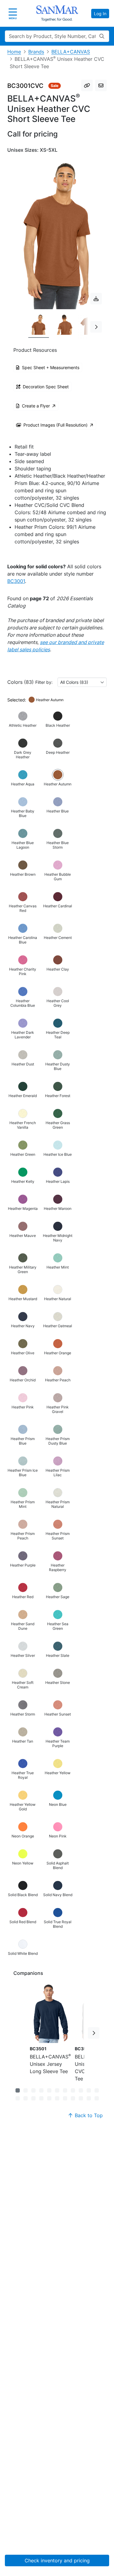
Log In (100, 14)
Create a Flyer (36, 406)
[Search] (102, 36)
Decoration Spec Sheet (46, 387)
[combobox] (82, 682)
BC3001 (16, 581)
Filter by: (44, 682)
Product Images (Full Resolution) (55, 425)
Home (14, 52)
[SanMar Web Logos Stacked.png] (57, 13)
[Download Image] (96, 299)
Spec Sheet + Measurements (51, 367)
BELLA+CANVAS (71, 52)
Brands (36, 52)
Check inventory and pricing (57, 2560)
